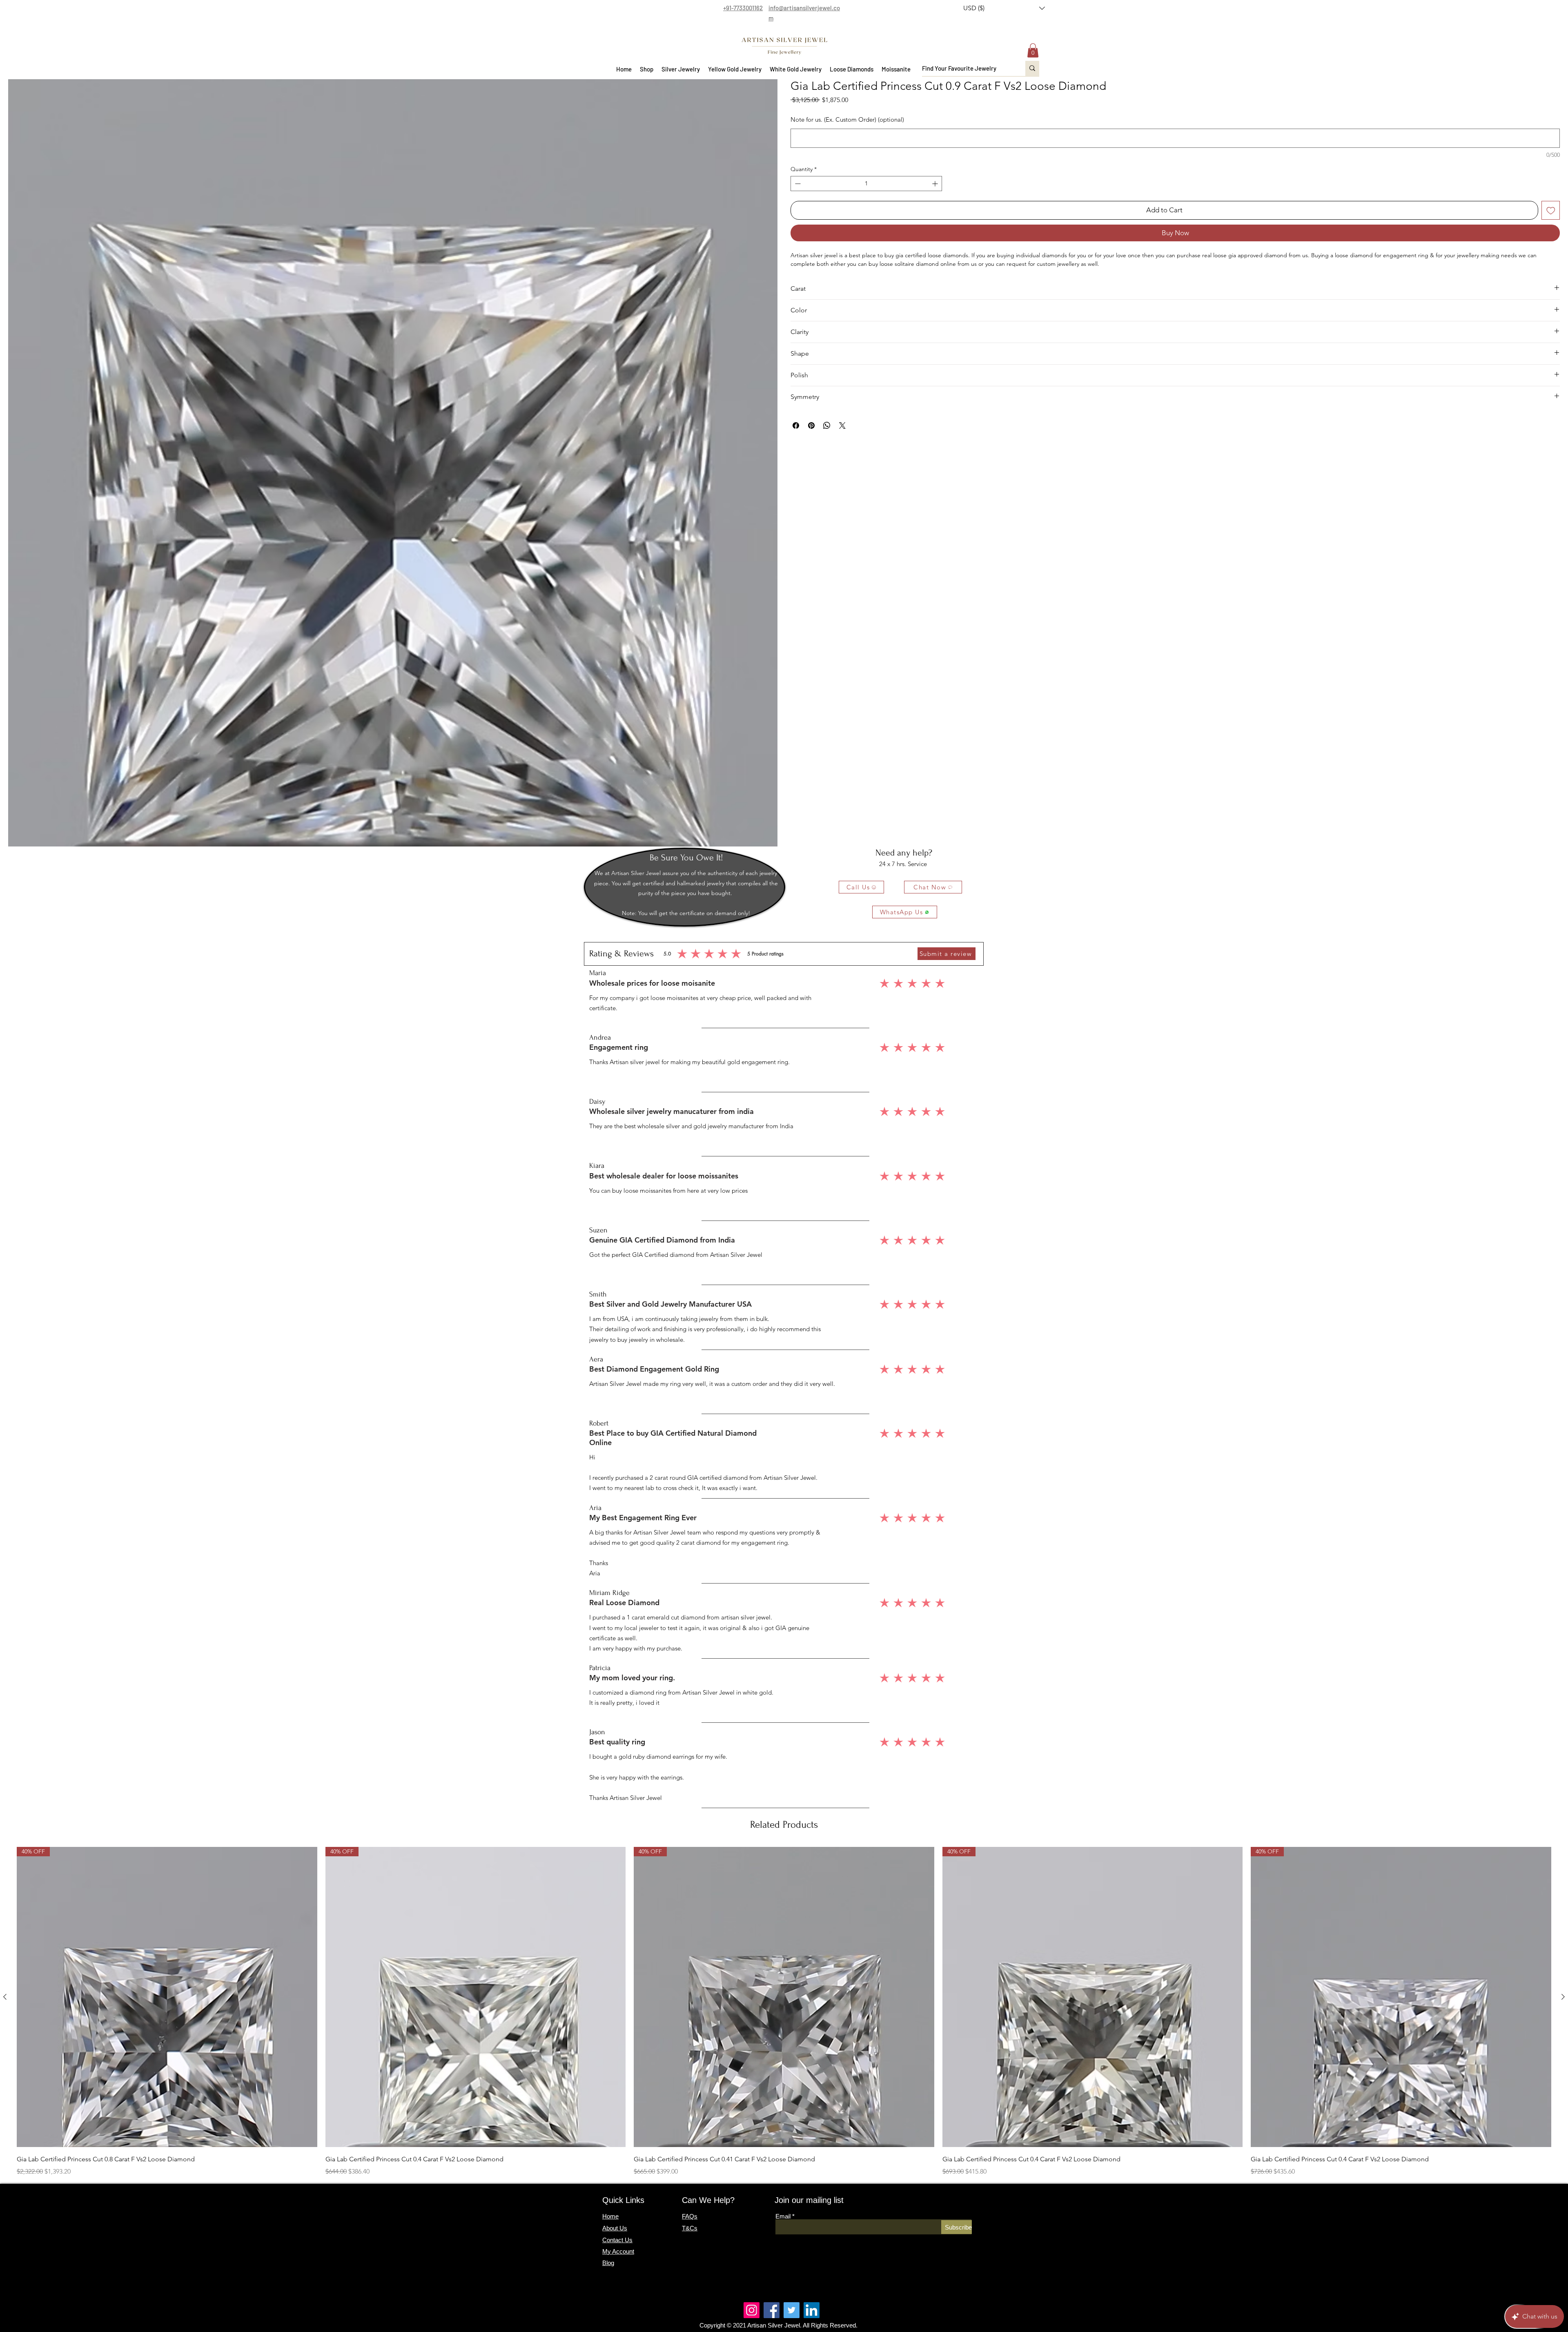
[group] (784, 2012)
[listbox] (1004, 8)
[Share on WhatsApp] (827, 425)
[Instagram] (752, 2310)
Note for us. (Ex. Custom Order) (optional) (847, 119)
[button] (1004, 8)
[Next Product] (1563, 1997)
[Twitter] (792, 2310)
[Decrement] (797, 184)
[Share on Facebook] (796, 425)
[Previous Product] (5, 1997)
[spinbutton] (866, 184)
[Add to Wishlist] (1551, 210)
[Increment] (936, 184)
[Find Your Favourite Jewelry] (1032, 68)
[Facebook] (772, 2310)
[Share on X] (842, 425)
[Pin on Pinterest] (811, 425)
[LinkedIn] (812, 2310)
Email (783, 2216)
